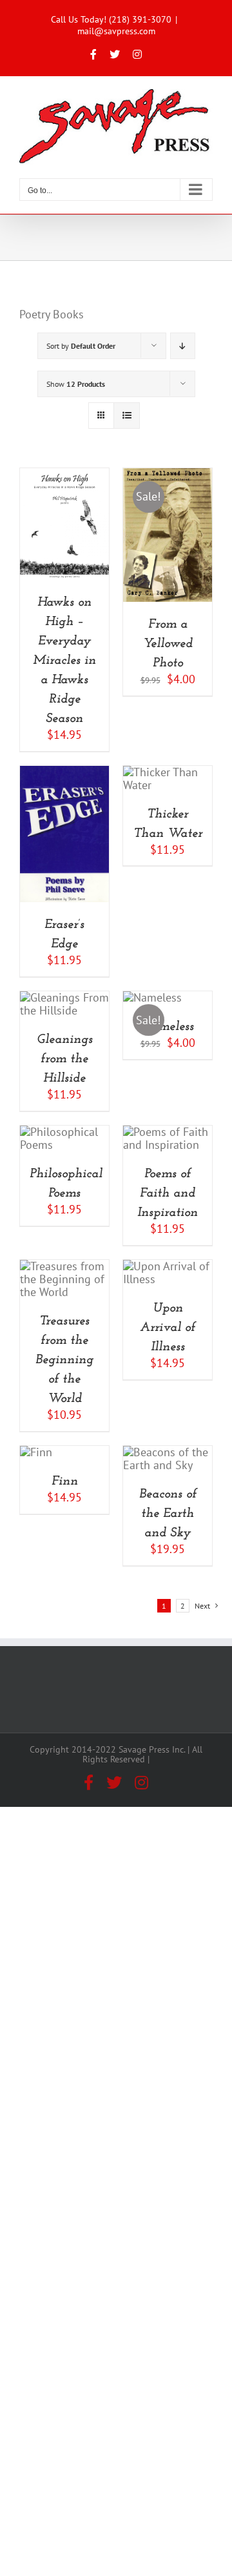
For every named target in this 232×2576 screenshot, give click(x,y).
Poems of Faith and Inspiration (168, 1193)
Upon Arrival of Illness (168, 1328)
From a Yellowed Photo (168, 644)
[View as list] (127, 416)
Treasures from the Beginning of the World (64, 1360)
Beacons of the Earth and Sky (168, 1514)
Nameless (168, 1027)
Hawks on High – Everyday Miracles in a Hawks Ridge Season (64, 661)
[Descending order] (183, 346)
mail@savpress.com (116, 31)
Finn (65, 1481)
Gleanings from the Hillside (65, 1059)
